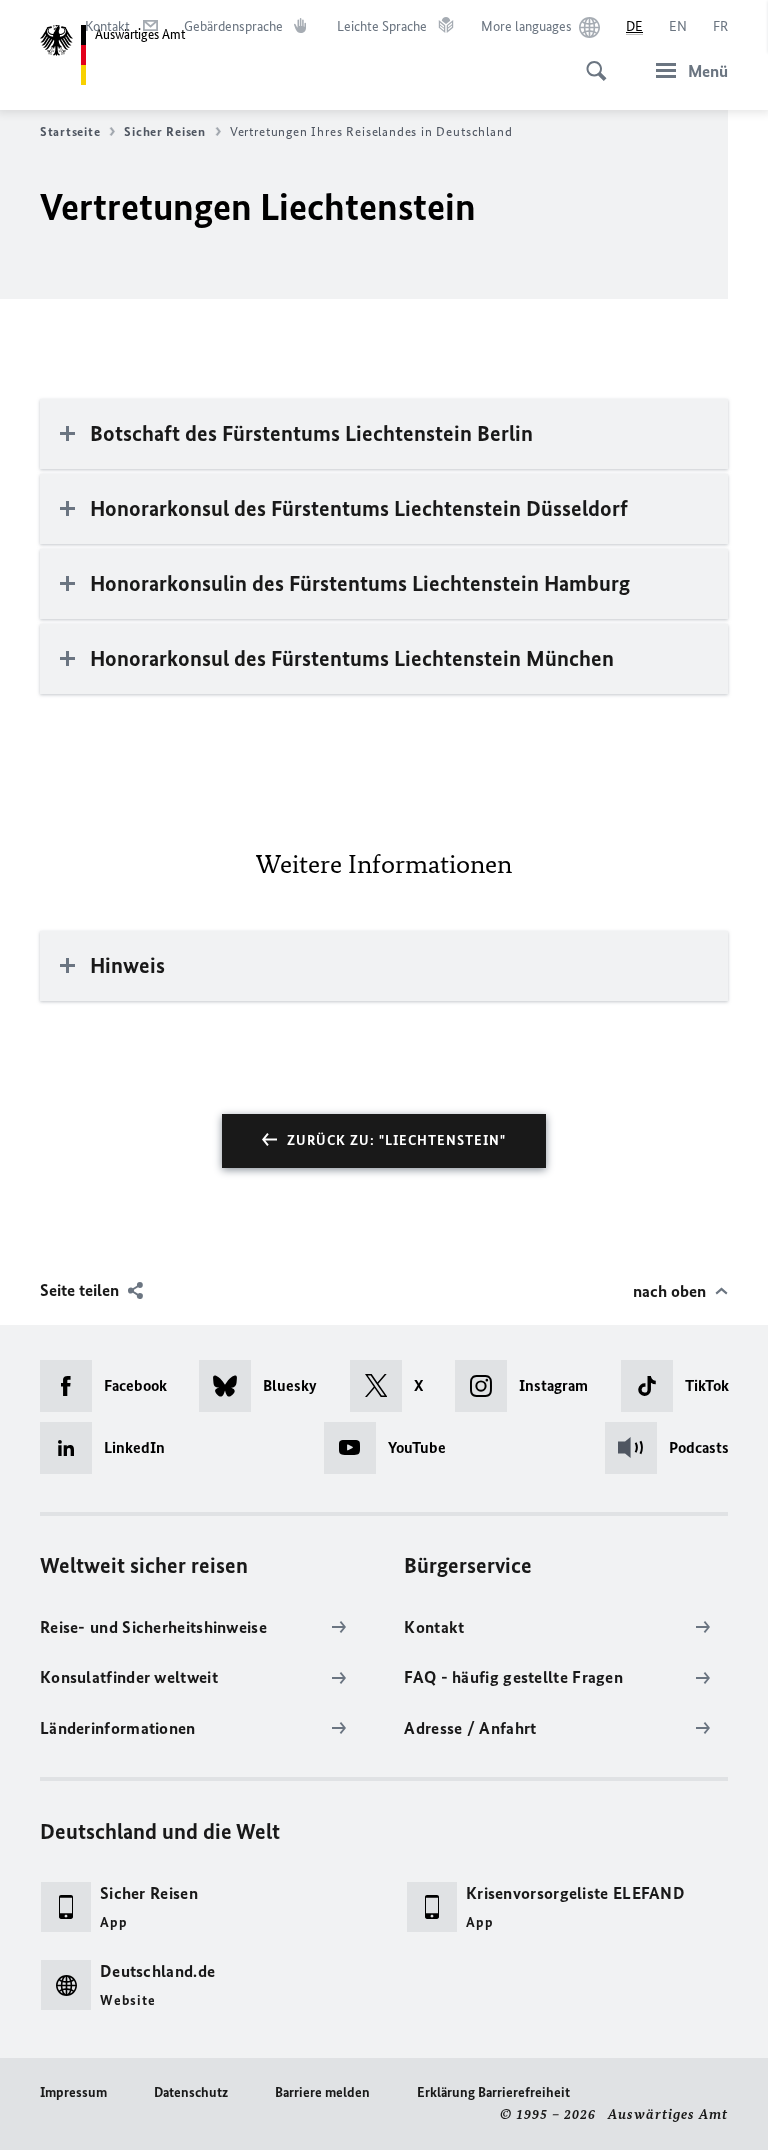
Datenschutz (191, 2092)
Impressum (73, 2092)
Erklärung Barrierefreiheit (493, 2092)
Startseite (70, 131)
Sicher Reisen (165, 131)
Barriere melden (322, 2092)
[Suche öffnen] (590, 60)
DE (634, 26)
